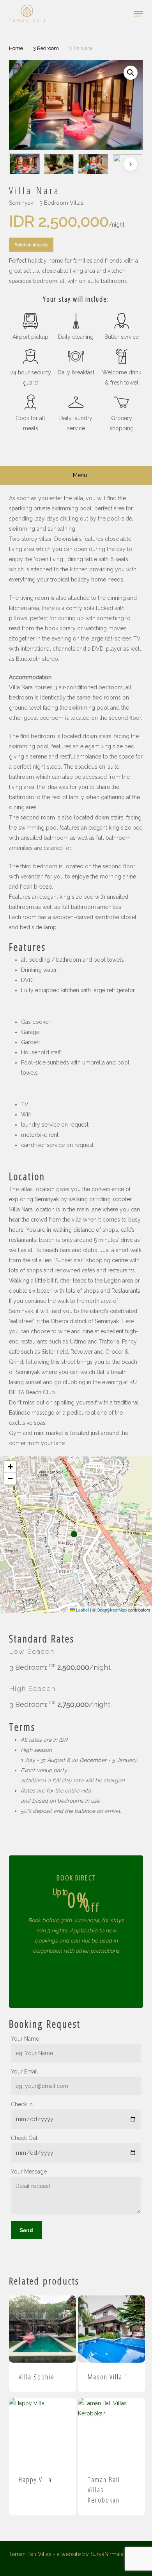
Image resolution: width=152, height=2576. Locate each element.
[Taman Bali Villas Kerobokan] (111, 2432)
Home (16, 48)
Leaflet (82, 1610)
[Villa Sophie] (42, 2329)
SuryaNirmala (107, 2554)
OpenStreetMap (112, 1610)
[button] (138, 14)
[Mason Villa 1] (111, 2329)
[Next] (131, 164)
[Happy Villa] (42, 2432)
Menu (80, 475)
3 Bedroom (46, 48)
